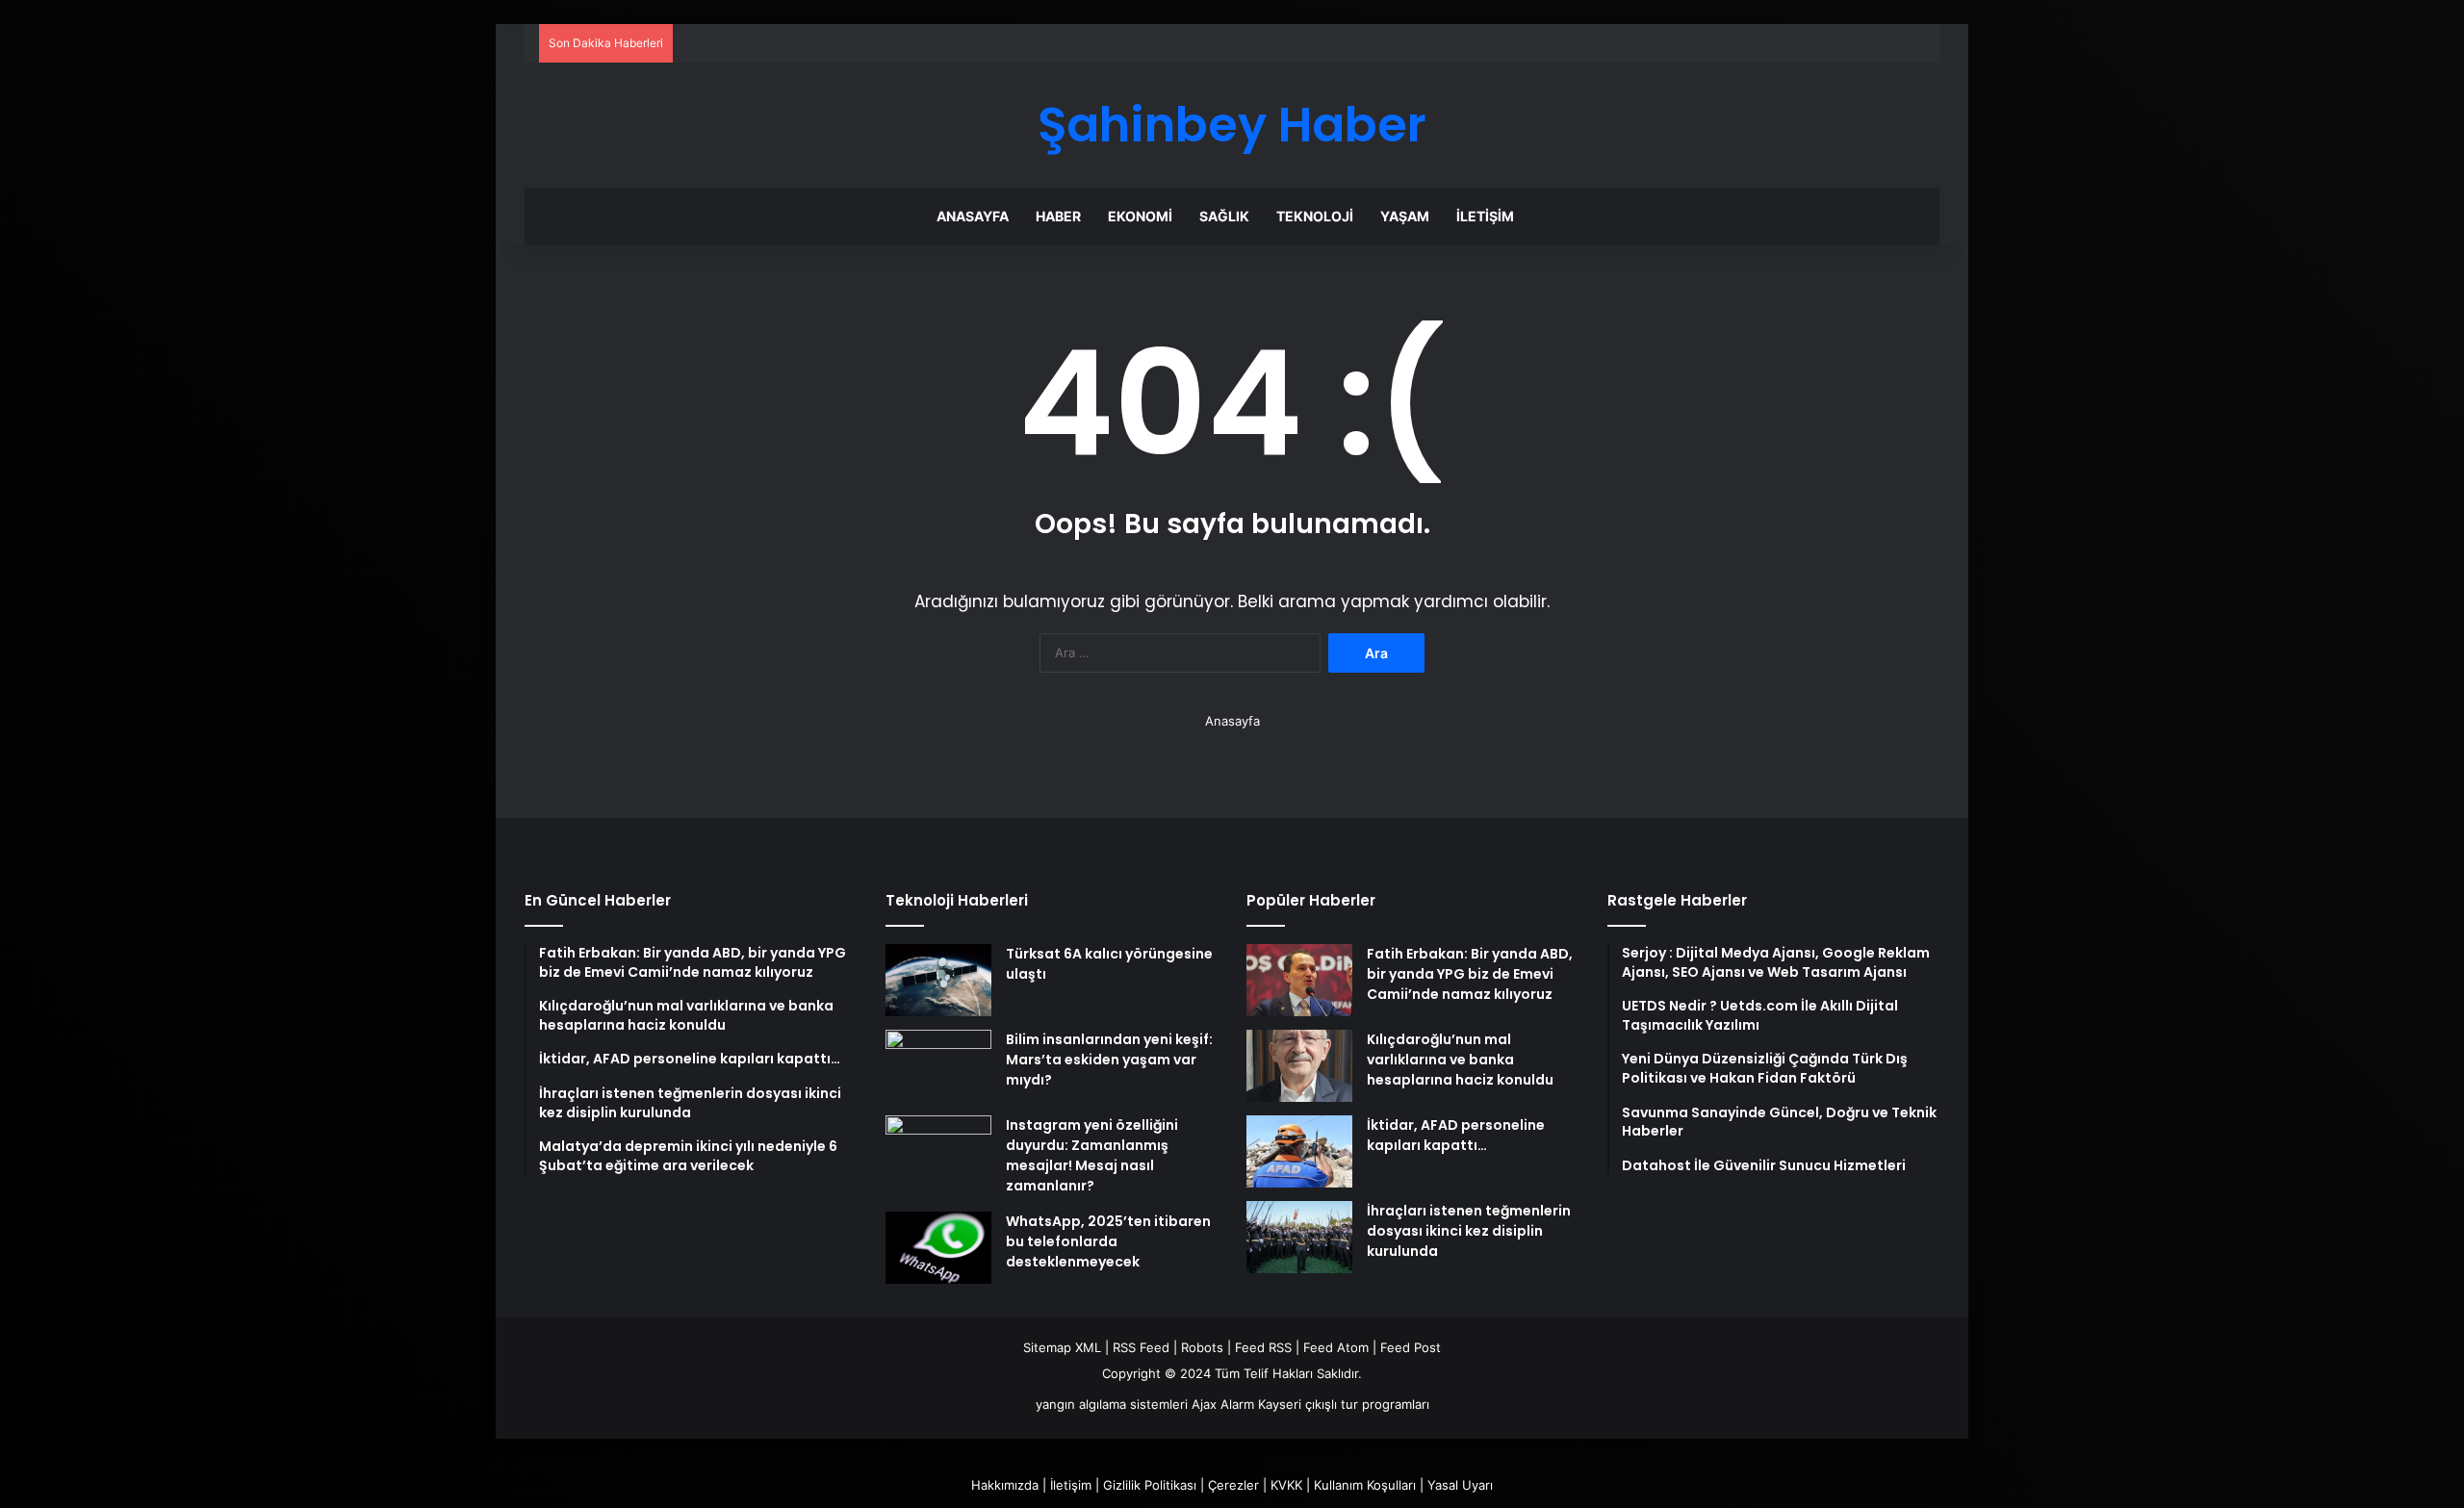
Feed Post (1411, 1347)
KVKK (1286, 1485)
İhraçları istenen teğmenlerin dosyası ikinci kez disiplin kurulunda (1469, 1231)
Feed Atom (1336, 1347)
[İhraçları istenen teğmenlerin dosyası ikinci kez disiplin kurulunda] (1299, 1237)
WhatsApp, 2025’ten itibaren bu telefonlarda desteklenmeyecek (1108, 1241)
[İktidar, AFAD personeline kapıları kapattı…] (1299, 1151)
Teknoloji (1315, 216)
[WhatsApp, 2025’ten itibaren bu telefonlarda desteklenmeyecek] (938, 1248)
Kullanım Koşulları (1365, 1485)
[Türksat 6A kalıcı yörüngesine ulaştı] (938, 980)
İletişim (1485, 216)
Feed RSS (1263, 1347)
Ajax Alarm (1223, 1404)
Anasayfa (973, 216)
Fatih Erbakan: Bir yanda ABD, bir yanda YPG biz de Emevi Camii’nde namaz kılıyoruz (1470, 974)
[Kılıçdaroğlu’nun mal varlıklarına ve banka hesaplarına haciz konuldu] (1299, 1066)
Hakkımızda (1005, 1485)
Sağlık (1224, 216)
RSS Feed (1141, 1347)
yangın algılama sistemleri (1112, 1404)
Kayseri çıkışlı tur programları (1344, 1404)
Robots (1202, 1347)
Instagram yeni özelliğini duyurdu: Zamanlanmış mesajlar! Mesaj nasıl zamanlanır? (1092, 1155)
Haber (1058, 216)
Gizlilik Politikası (1150, 1485)
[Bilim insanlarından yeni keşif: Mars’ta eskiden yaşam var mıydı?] (938, 1066)
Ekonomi (1140, 216)
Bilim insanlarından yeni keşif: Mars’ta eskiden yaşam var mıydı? (1109, 1060)
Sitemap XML (1062, 1347)
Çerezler (1233, 1485)
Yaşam (1405, 216)
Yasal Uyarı (1460, 1485)
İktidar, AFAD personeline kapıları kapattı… (1456, 1135)
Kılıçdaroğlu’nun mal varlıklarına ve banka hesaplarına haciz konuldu (1460, 1060)
